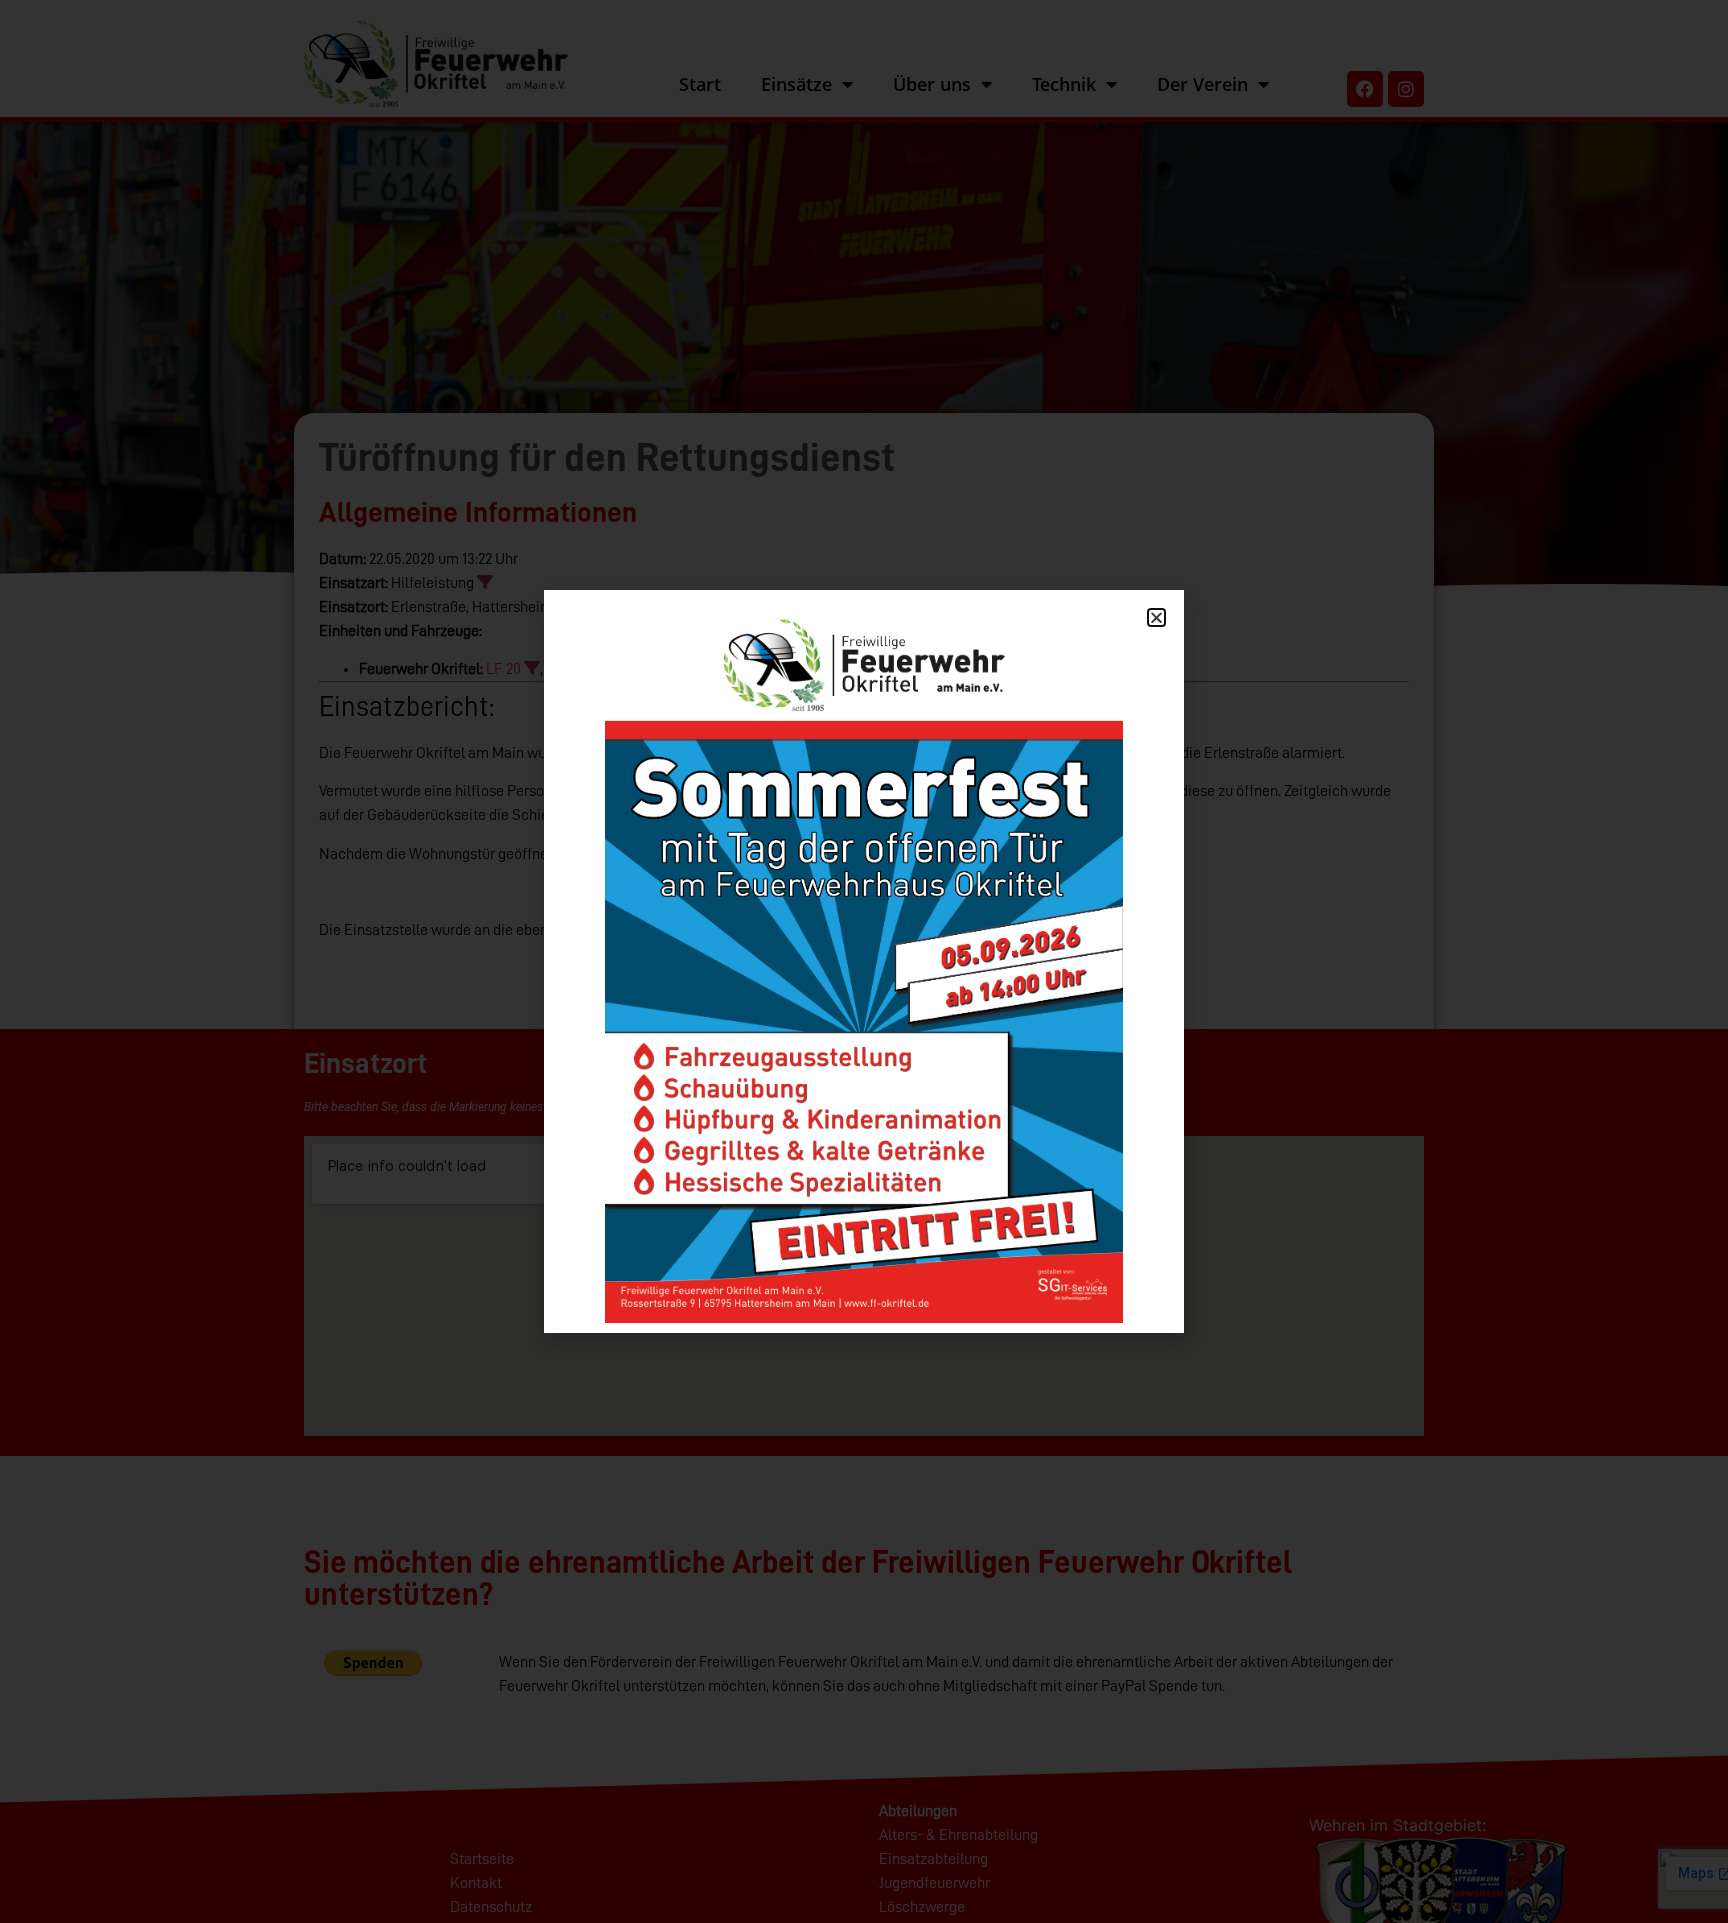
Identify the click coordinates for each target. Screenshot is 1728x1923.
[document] (864, 961)
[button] (1156, 617)
